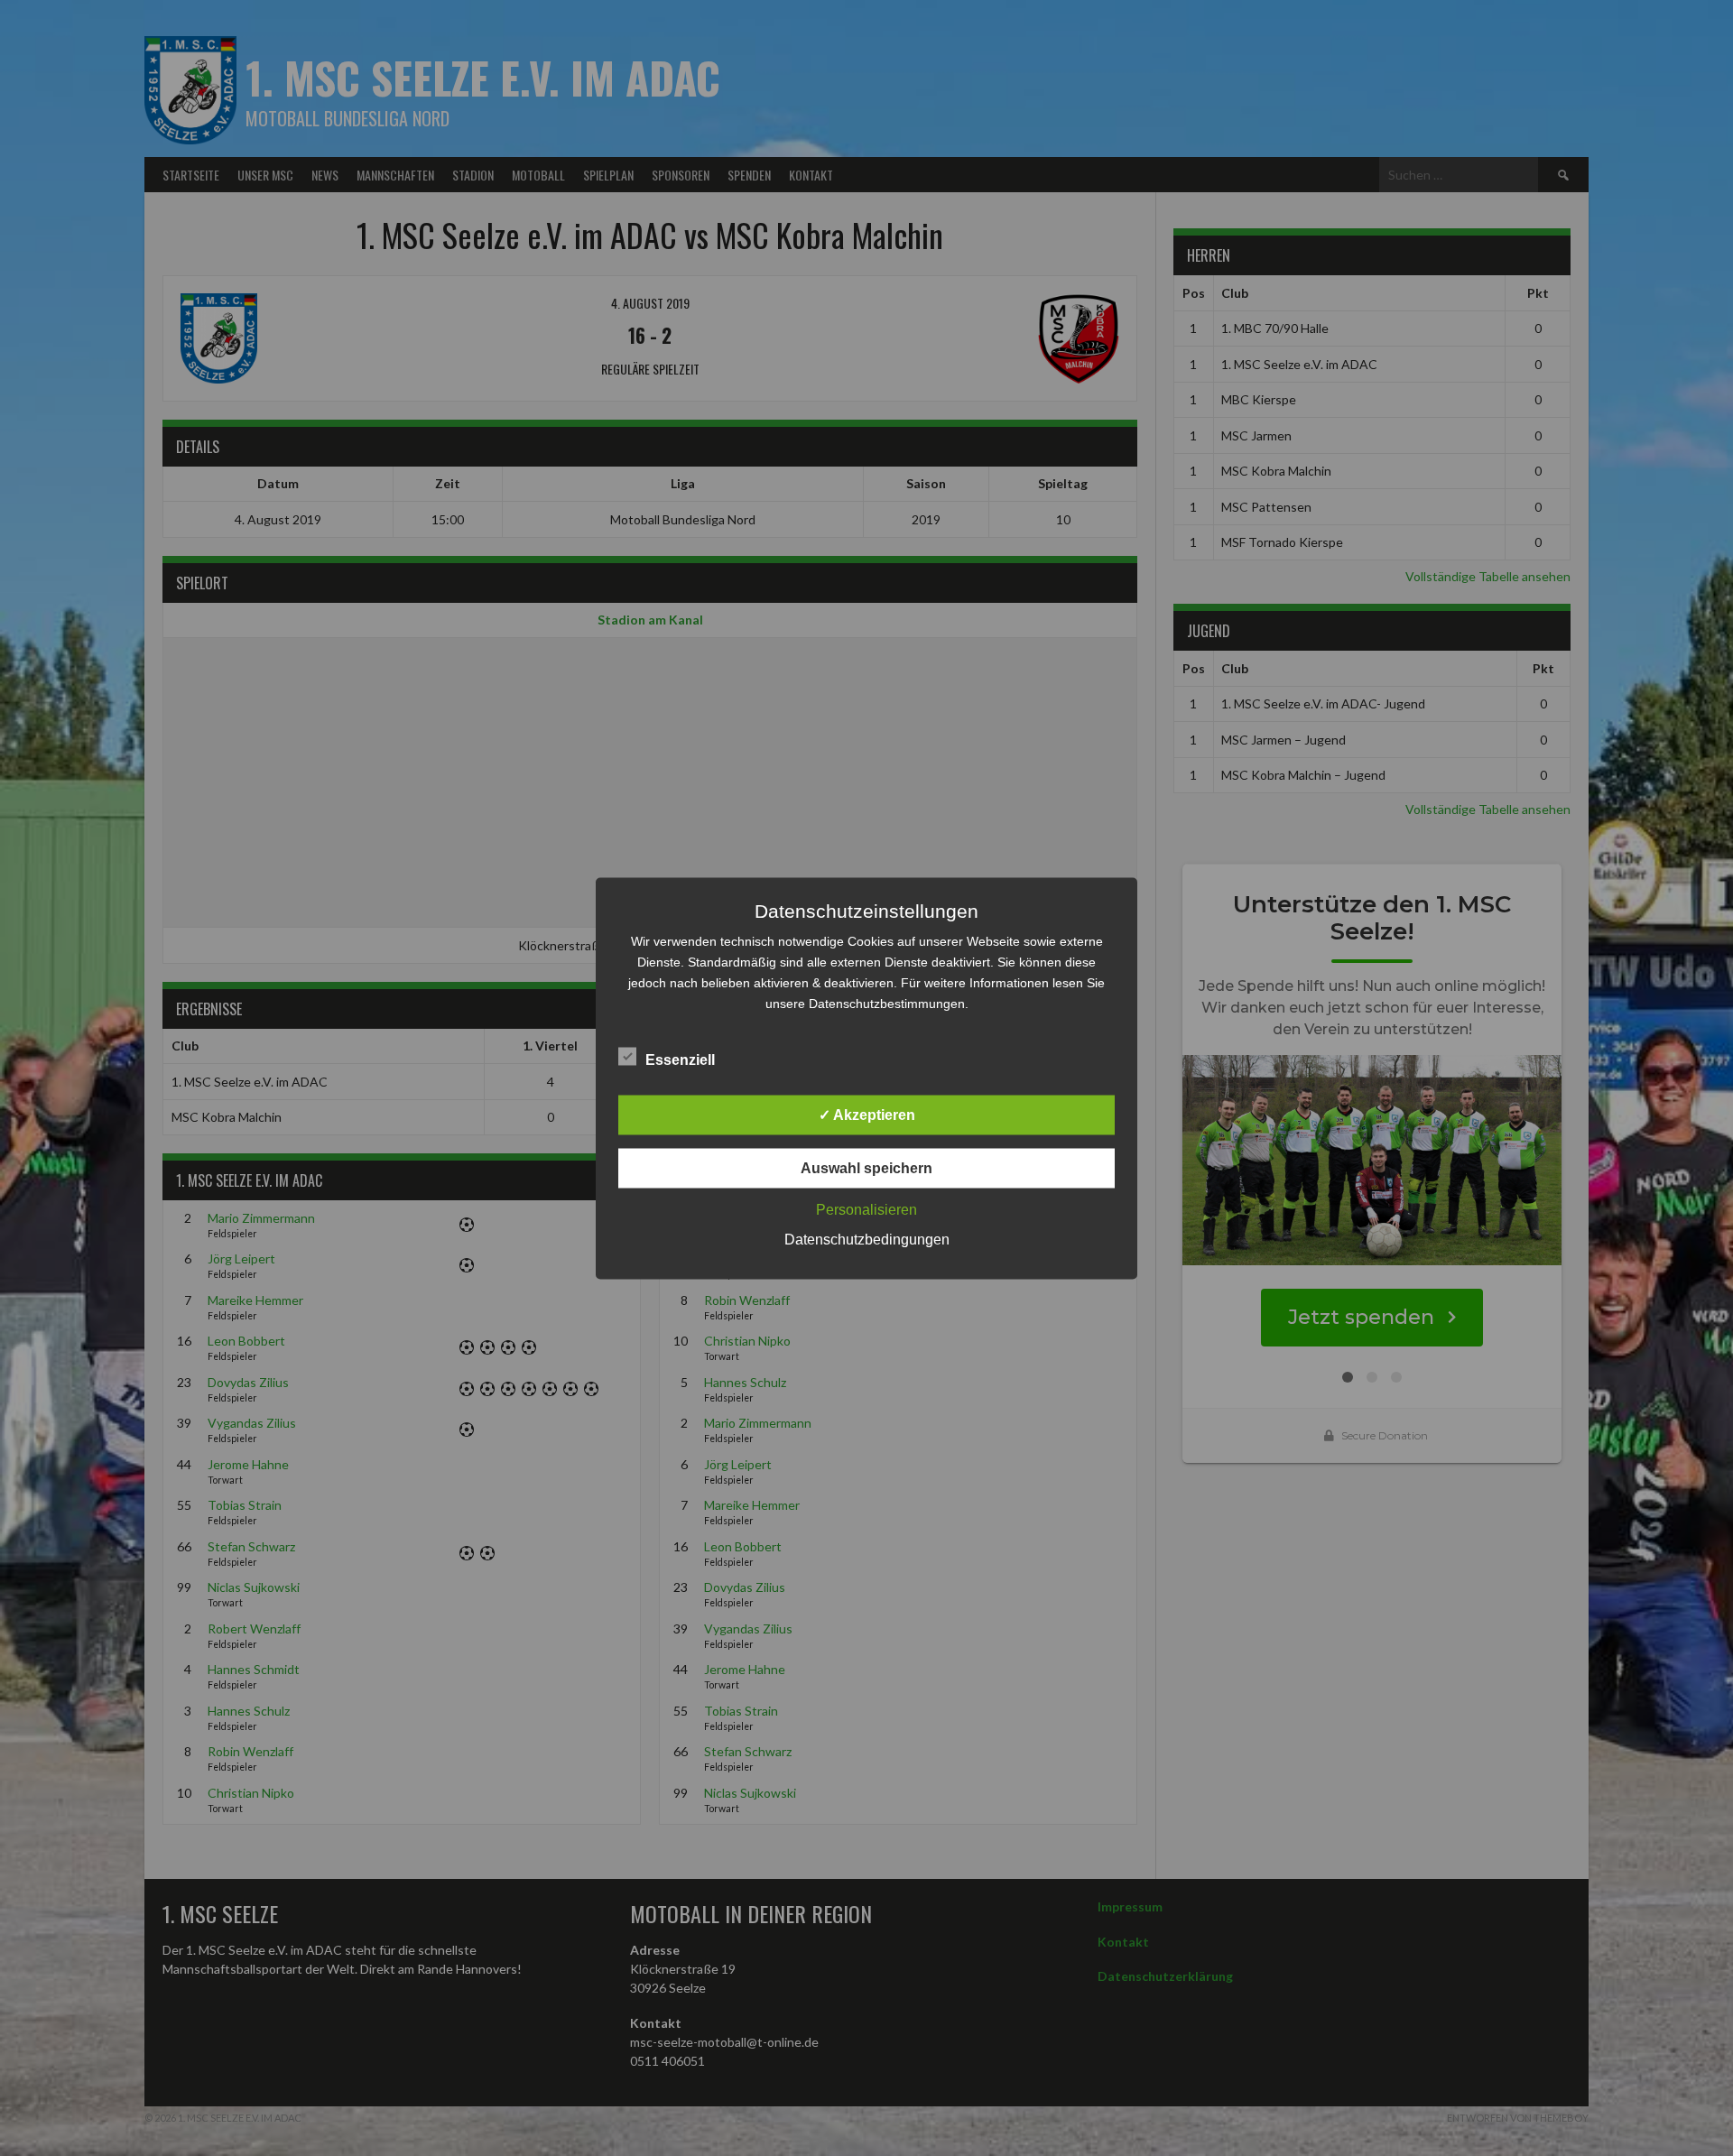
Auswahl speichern (866, 1167)
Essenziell (680, 1059)
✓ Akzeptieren (867, 1114)
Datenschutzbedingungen (867, 1239)
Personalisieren (866, 1209)
